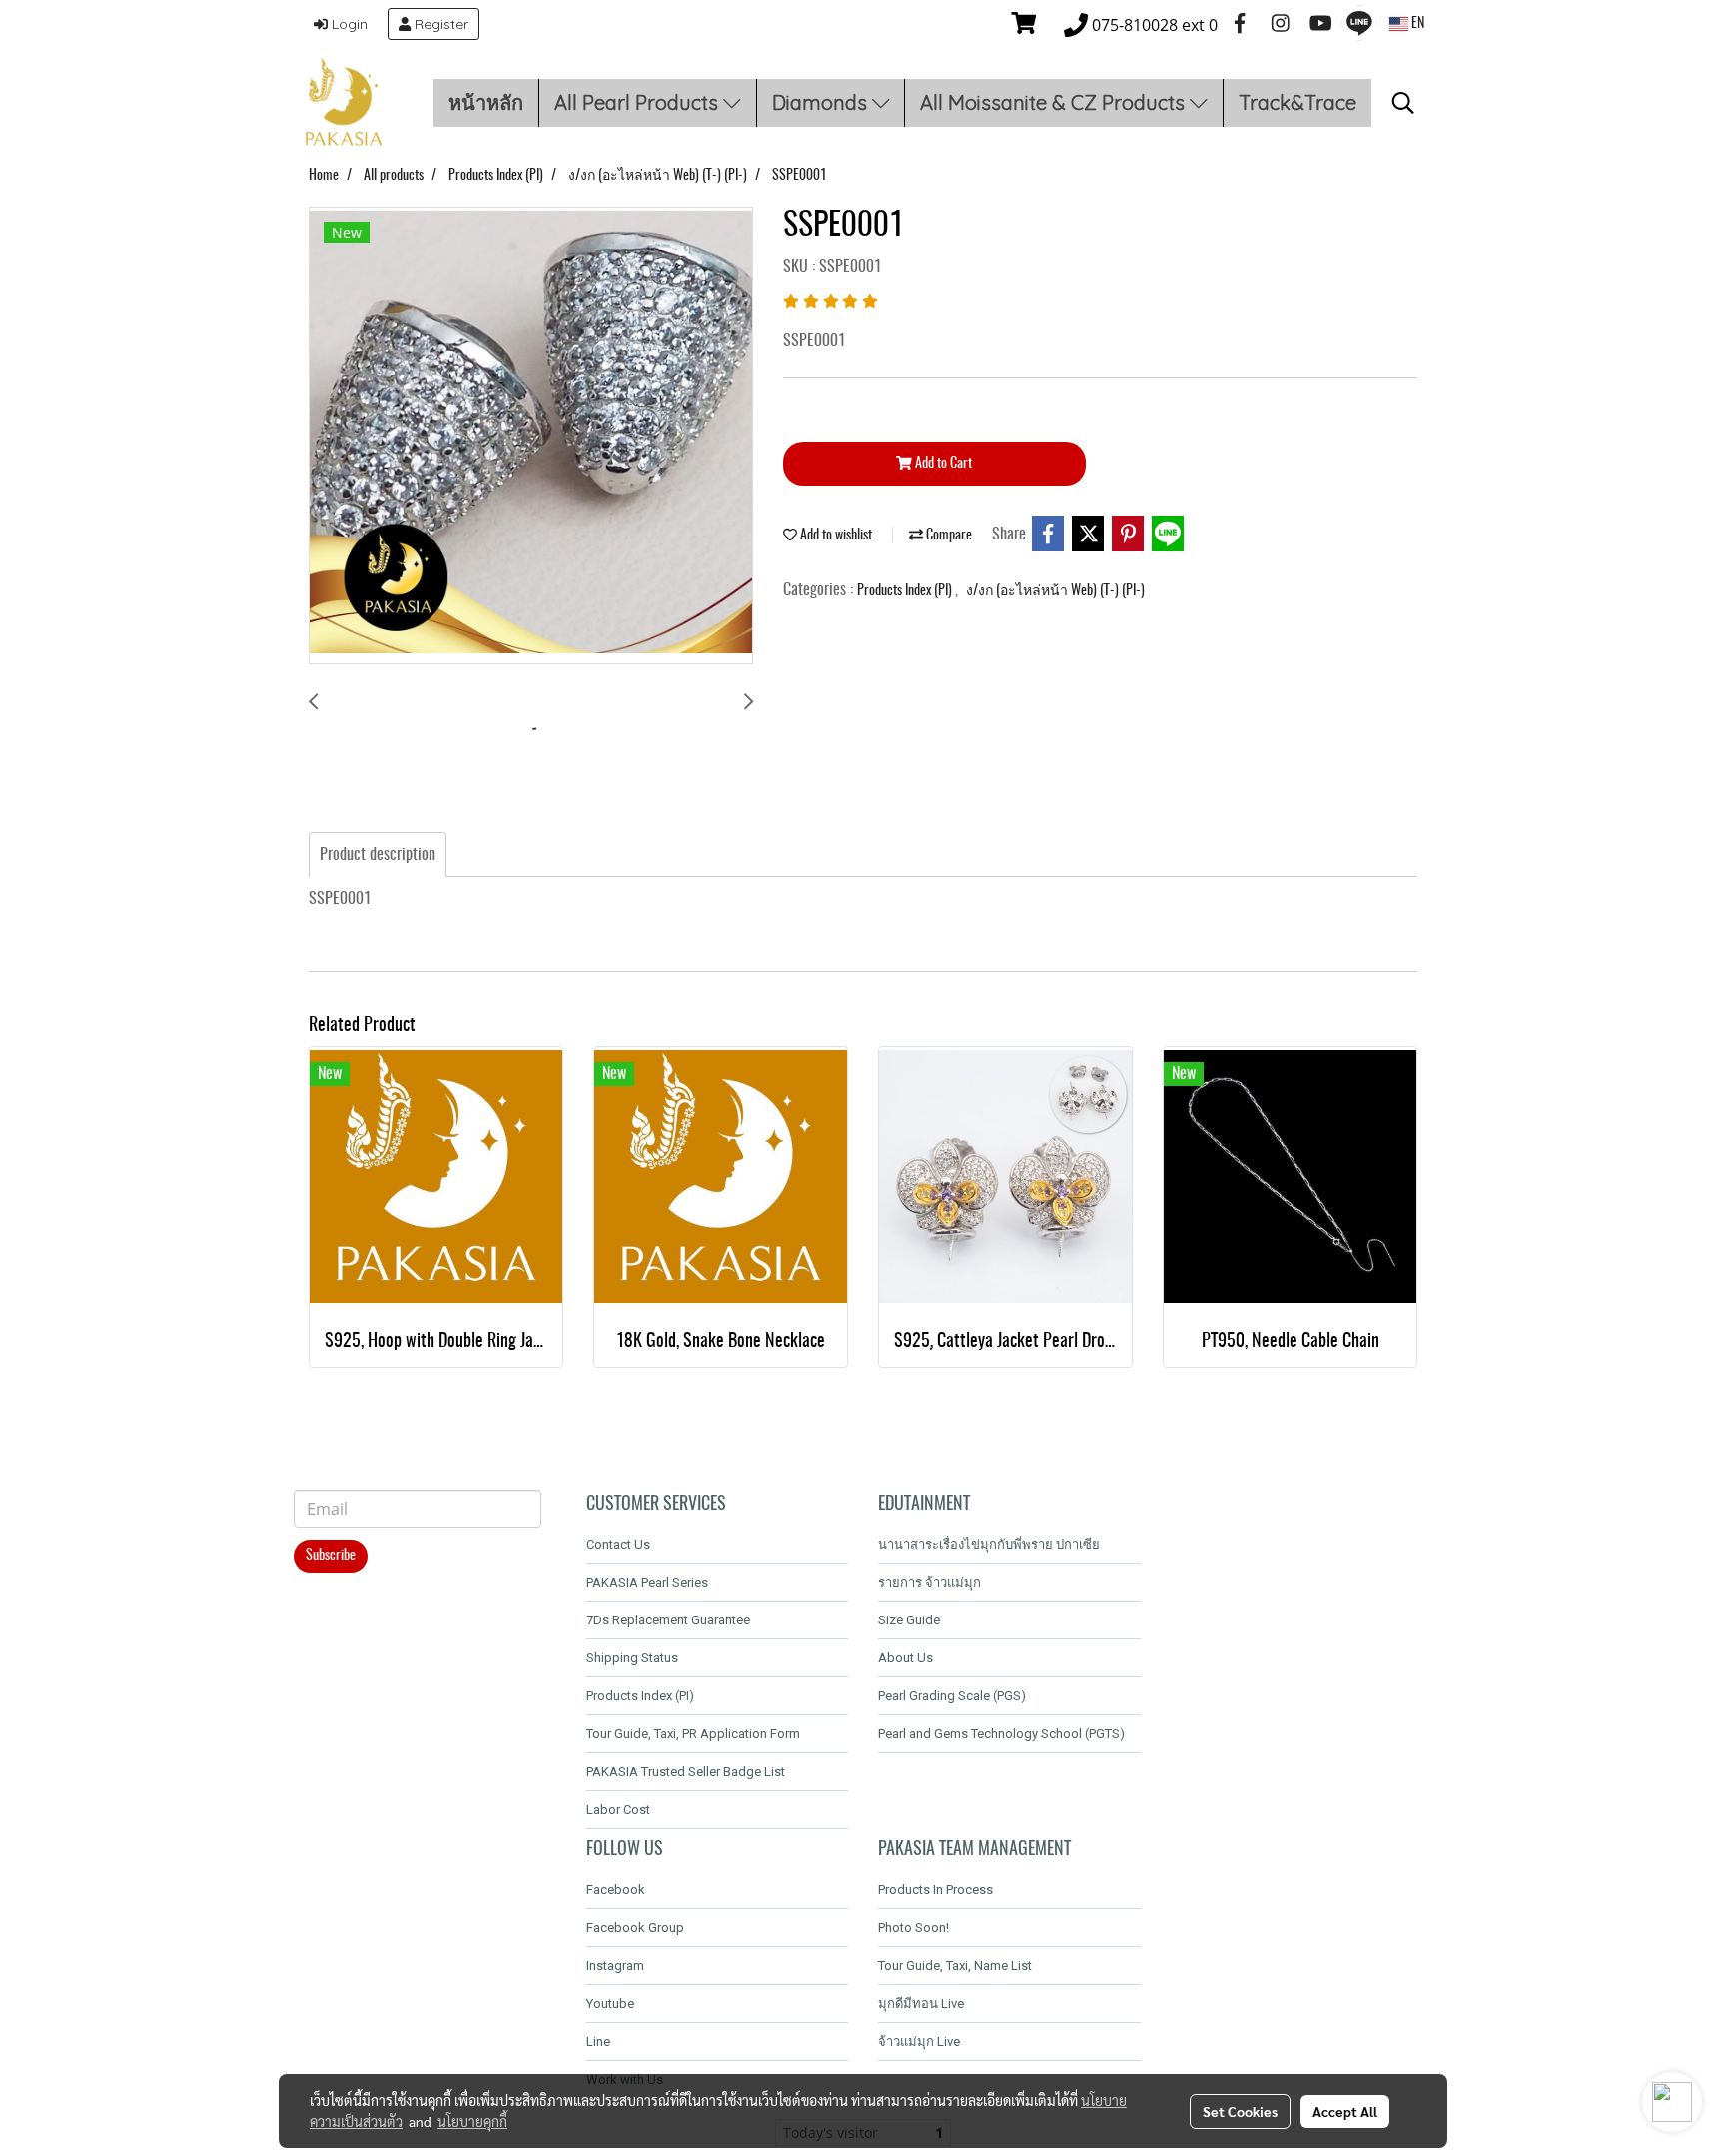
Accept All (1345, 2111)
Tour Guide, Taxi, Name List (955, 1966)
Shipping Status (632, 1658)
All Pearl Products (639, 102)
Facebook (616, 1890)
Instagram (615, 1966)
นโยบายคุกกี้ (472, 2121)
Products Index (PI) (906, 591)
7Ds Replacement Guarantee (668, 1620)
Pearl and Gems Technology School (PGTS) (1001, 1734)
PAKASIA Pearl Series (647, 1582)
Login (348, 24)
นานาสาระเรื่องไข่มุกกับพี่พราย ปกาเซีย (989, 1544)
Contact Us (618, 1544)
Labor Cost (618, 1810)
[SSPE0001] (531, 437)
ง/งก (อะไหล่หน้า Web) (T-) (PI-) (1055, 591)
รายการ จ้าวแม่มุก (929, 1582)
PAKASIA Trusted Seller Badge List (686, 1772)
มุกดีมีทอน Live (921, 2004)
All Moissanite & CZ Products (1055, 102)
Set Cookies (1240, 2111)
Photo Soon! (913, 1928)
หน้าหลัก (486, 102)
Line (598, 2042)
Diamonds (822, 102)
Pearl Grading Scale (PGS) (952, 1696)
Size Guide (909, 1620)
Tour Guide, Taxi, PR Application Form (693, 1734)
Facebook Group (635, 1928)
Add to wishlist (835, 536)
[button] (1403, 103)
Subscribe (331, 1556)
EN (1416, 24)
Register (439, 24)
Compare (947, 536)
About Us (905, 1658)
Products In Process (935, 1890)
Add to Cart (942, 464)
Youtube (610, 2004)
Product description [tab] (378, 855)
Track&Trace (1297, 102)
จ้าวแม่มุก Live (919, 2042)
